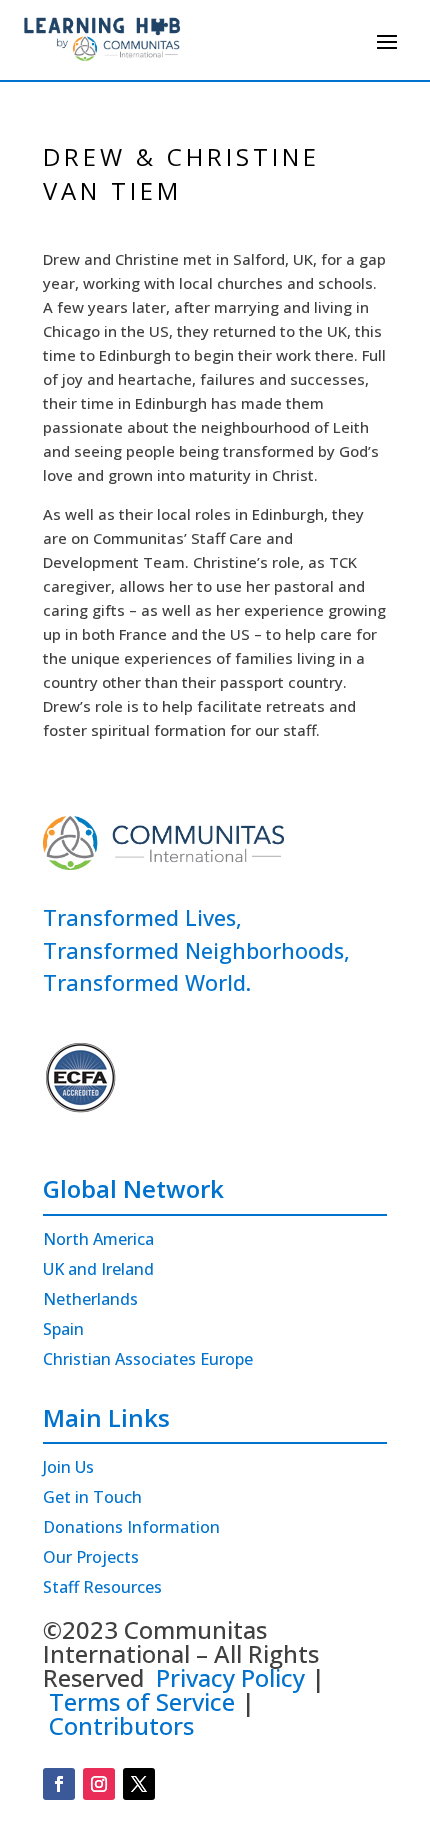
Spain (63, 1331)
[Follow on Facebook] (59, 1784)
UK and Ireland (98, 1271)
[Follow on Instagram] (99, 1784)
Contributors (121, 1725)
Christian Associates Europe (148, 1361)
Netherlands (90, 1301)
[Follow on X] (139, 1784)
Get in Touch (92, 1499)
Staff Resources (102, 1589)
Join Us (68, 1469)
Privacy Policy (230, 1677)
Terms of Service (142, 1701)
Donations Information (131, 1529)
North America (98, 1241)
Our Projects (91, 1559)
